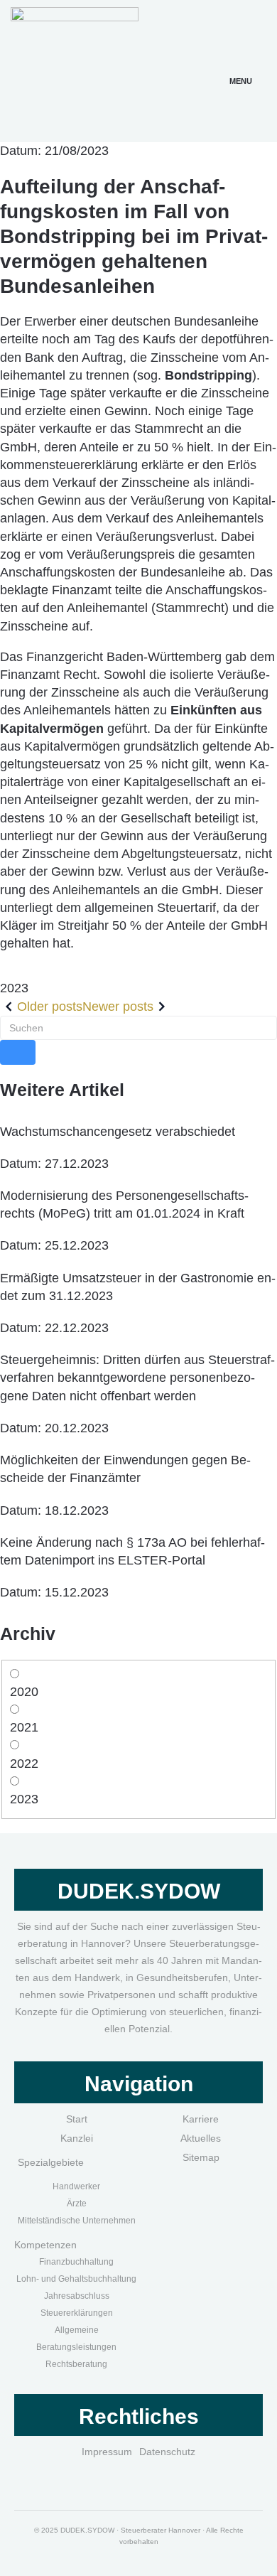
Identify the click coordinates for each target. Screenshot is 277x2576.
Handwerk (72, 2186)
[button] (241, 64)
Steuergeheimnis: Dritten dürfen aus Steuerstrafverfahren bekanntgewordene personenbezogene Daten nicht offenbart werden (137, 1378)
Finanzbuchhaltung (76, 2262)
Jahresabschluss (77, 2296)
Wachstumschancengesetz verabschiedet (118, 1132)
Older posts (50, 1007)
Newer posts (118, 1007)
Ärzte (77, 2204)
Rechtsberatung (76, 2364)
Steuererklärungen (77, 2313)
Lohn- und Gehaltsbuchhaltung (76, 2279)
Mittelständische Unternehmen (77, 2221)
